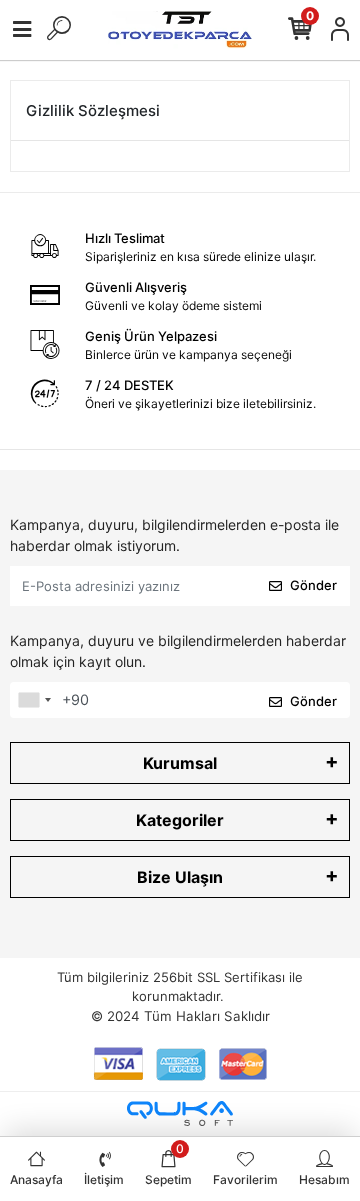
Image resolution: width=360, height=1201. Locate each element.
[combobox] (34, 700)
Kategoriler (180, 820)
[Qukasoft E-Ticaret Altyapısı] (180, 1113)
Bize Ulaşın (180, 877)
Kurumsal (180, 763)
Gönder (313, 585)
